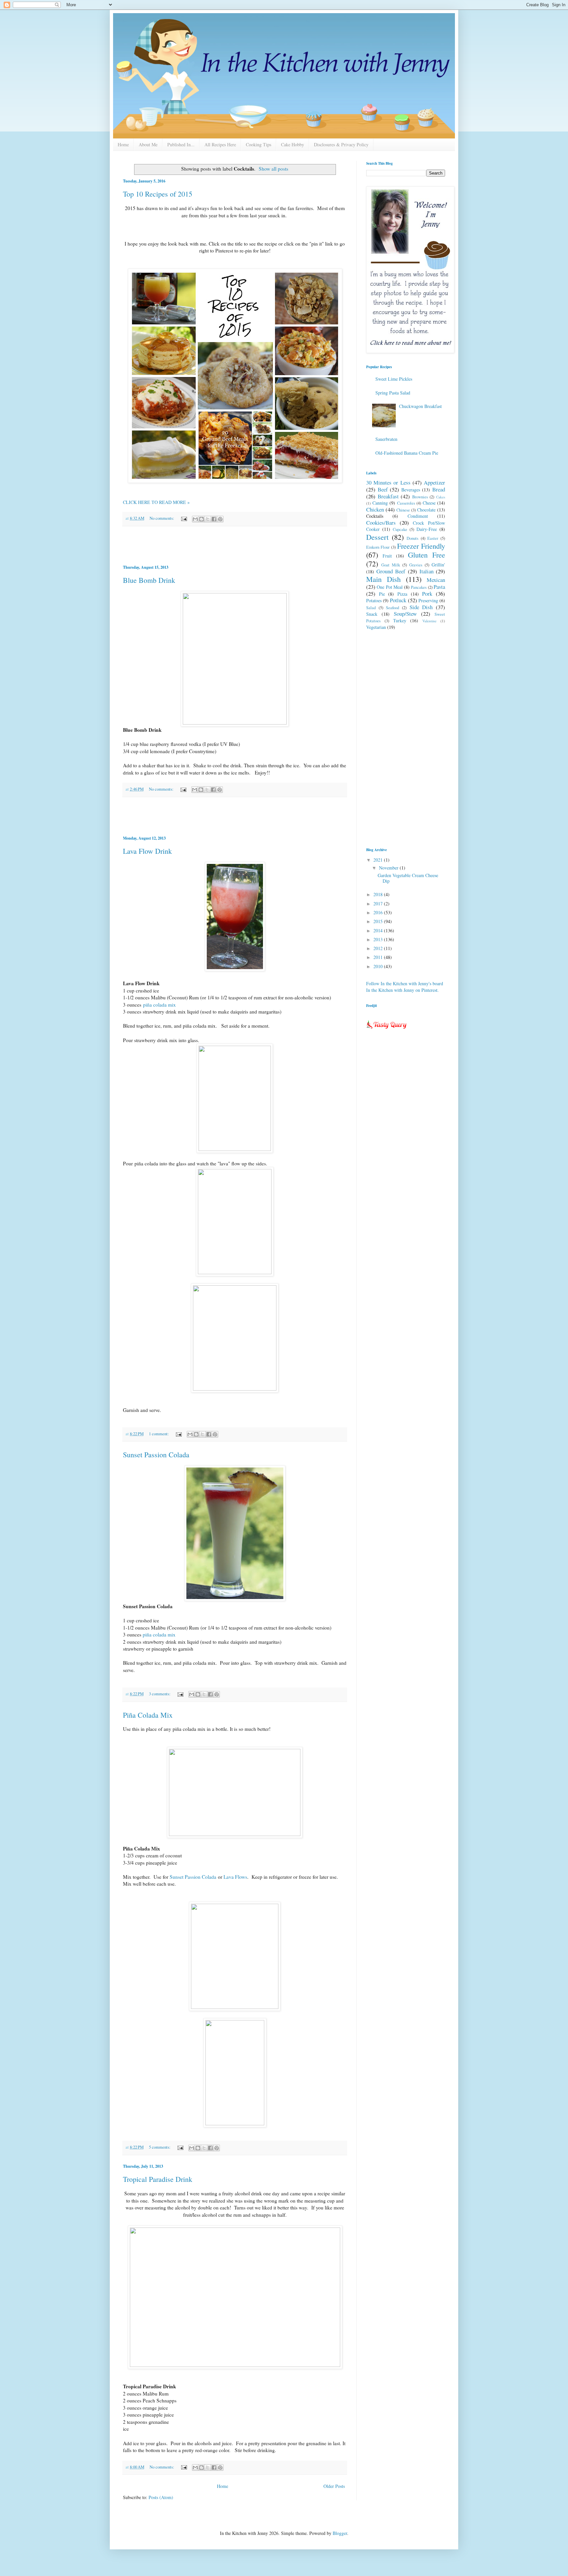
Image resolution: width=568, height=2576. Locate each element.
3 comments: (160, 1694)
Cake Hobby (293, 144)
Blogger (340, 2533)
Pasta (439, 587)
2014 (379, 930)
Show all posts (273, 169)
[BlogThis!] (201, 519)
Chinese (403, 510)
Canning (380, 503)
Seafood (392, 608)
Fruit (387, 556)
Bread (439, 489)
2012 (379, 948)
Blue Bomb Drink (149, 580)
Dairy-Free (427, 529)
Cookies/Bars (381, 523)
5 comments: (160, 2147)
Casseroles (406, 503)
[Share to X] (208, 519)
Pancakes (419, 587)
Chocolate (426, 510)
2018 (379, 894)
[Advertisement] (235, 545)
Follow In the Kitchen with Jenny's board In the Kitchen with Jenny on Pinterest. (405, 987)
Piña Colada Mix (148, 1715)
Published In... (181, 144)
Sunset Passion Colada (156, 1455)
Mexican (436, 580)
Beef (383, 489)
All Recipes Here (220, 144)
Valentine (429, 621)
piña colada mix (159, 1005)
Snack (372, 614)
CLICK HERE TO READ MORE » (156, 502)
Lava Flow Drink (147, 851)
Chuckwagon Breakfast (420, 406)
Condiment (418, 516)
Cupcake (400, 529)
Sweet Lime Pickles (394, 379)
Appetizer (434, 482)
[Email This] (195, 519)
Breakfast (388, 496)
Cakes (441, 497)
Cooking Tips (259, 144)
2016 (379, 912)
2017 (379, 904)
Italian (426, 571)
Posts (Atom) (161, 2497)
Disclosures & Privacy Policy (341, 144)
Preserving (428, 600)
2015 (379, 921)
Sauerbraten (386, 439)
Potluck (398, 600)
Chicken (375, 509)
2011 (379, 957)
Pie (382, 594)
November (389, 868)
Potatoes (374, 600)
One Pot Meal (390, 587)
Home (123, 144)
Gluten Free (426, 555)
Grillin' (438, 565)
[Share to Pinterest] (220, 519)
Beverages (411, 490)
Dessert (377, 537)
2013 (379, 939)
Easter (433, 538)
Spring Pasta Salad (393, 393)
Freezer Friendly (421, 546)
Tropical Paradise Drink (158, 2179)
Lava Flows (235, 1877)
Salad (371, 608)
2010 (379, 966)
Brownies (420, 497)
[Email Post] (184, 518)
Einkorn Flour (378, 547)
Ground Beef (391, 571)
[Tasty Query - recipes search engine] (387, 1030)
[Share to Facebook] (214, 519)
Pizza (402, 594)
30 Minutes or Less (388, 482)
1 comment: (159, 1434)
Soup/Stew (405, 614)
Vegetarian (376, 627)
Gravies (416, 565)
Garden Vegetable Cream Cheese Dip (408, 878)
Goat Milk (391, 565)
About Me (148, 144)
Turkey (400, 620)
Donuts (413, 538)
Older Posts (334, 2486)
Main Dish (383, 579)
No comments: (162, 518)
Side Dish (421, 607)
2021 (379, 860)
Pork (427, 594)
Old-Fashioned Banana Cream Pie (407, 453)
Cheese (429, 503)
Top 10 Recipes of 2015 (158, 194)
